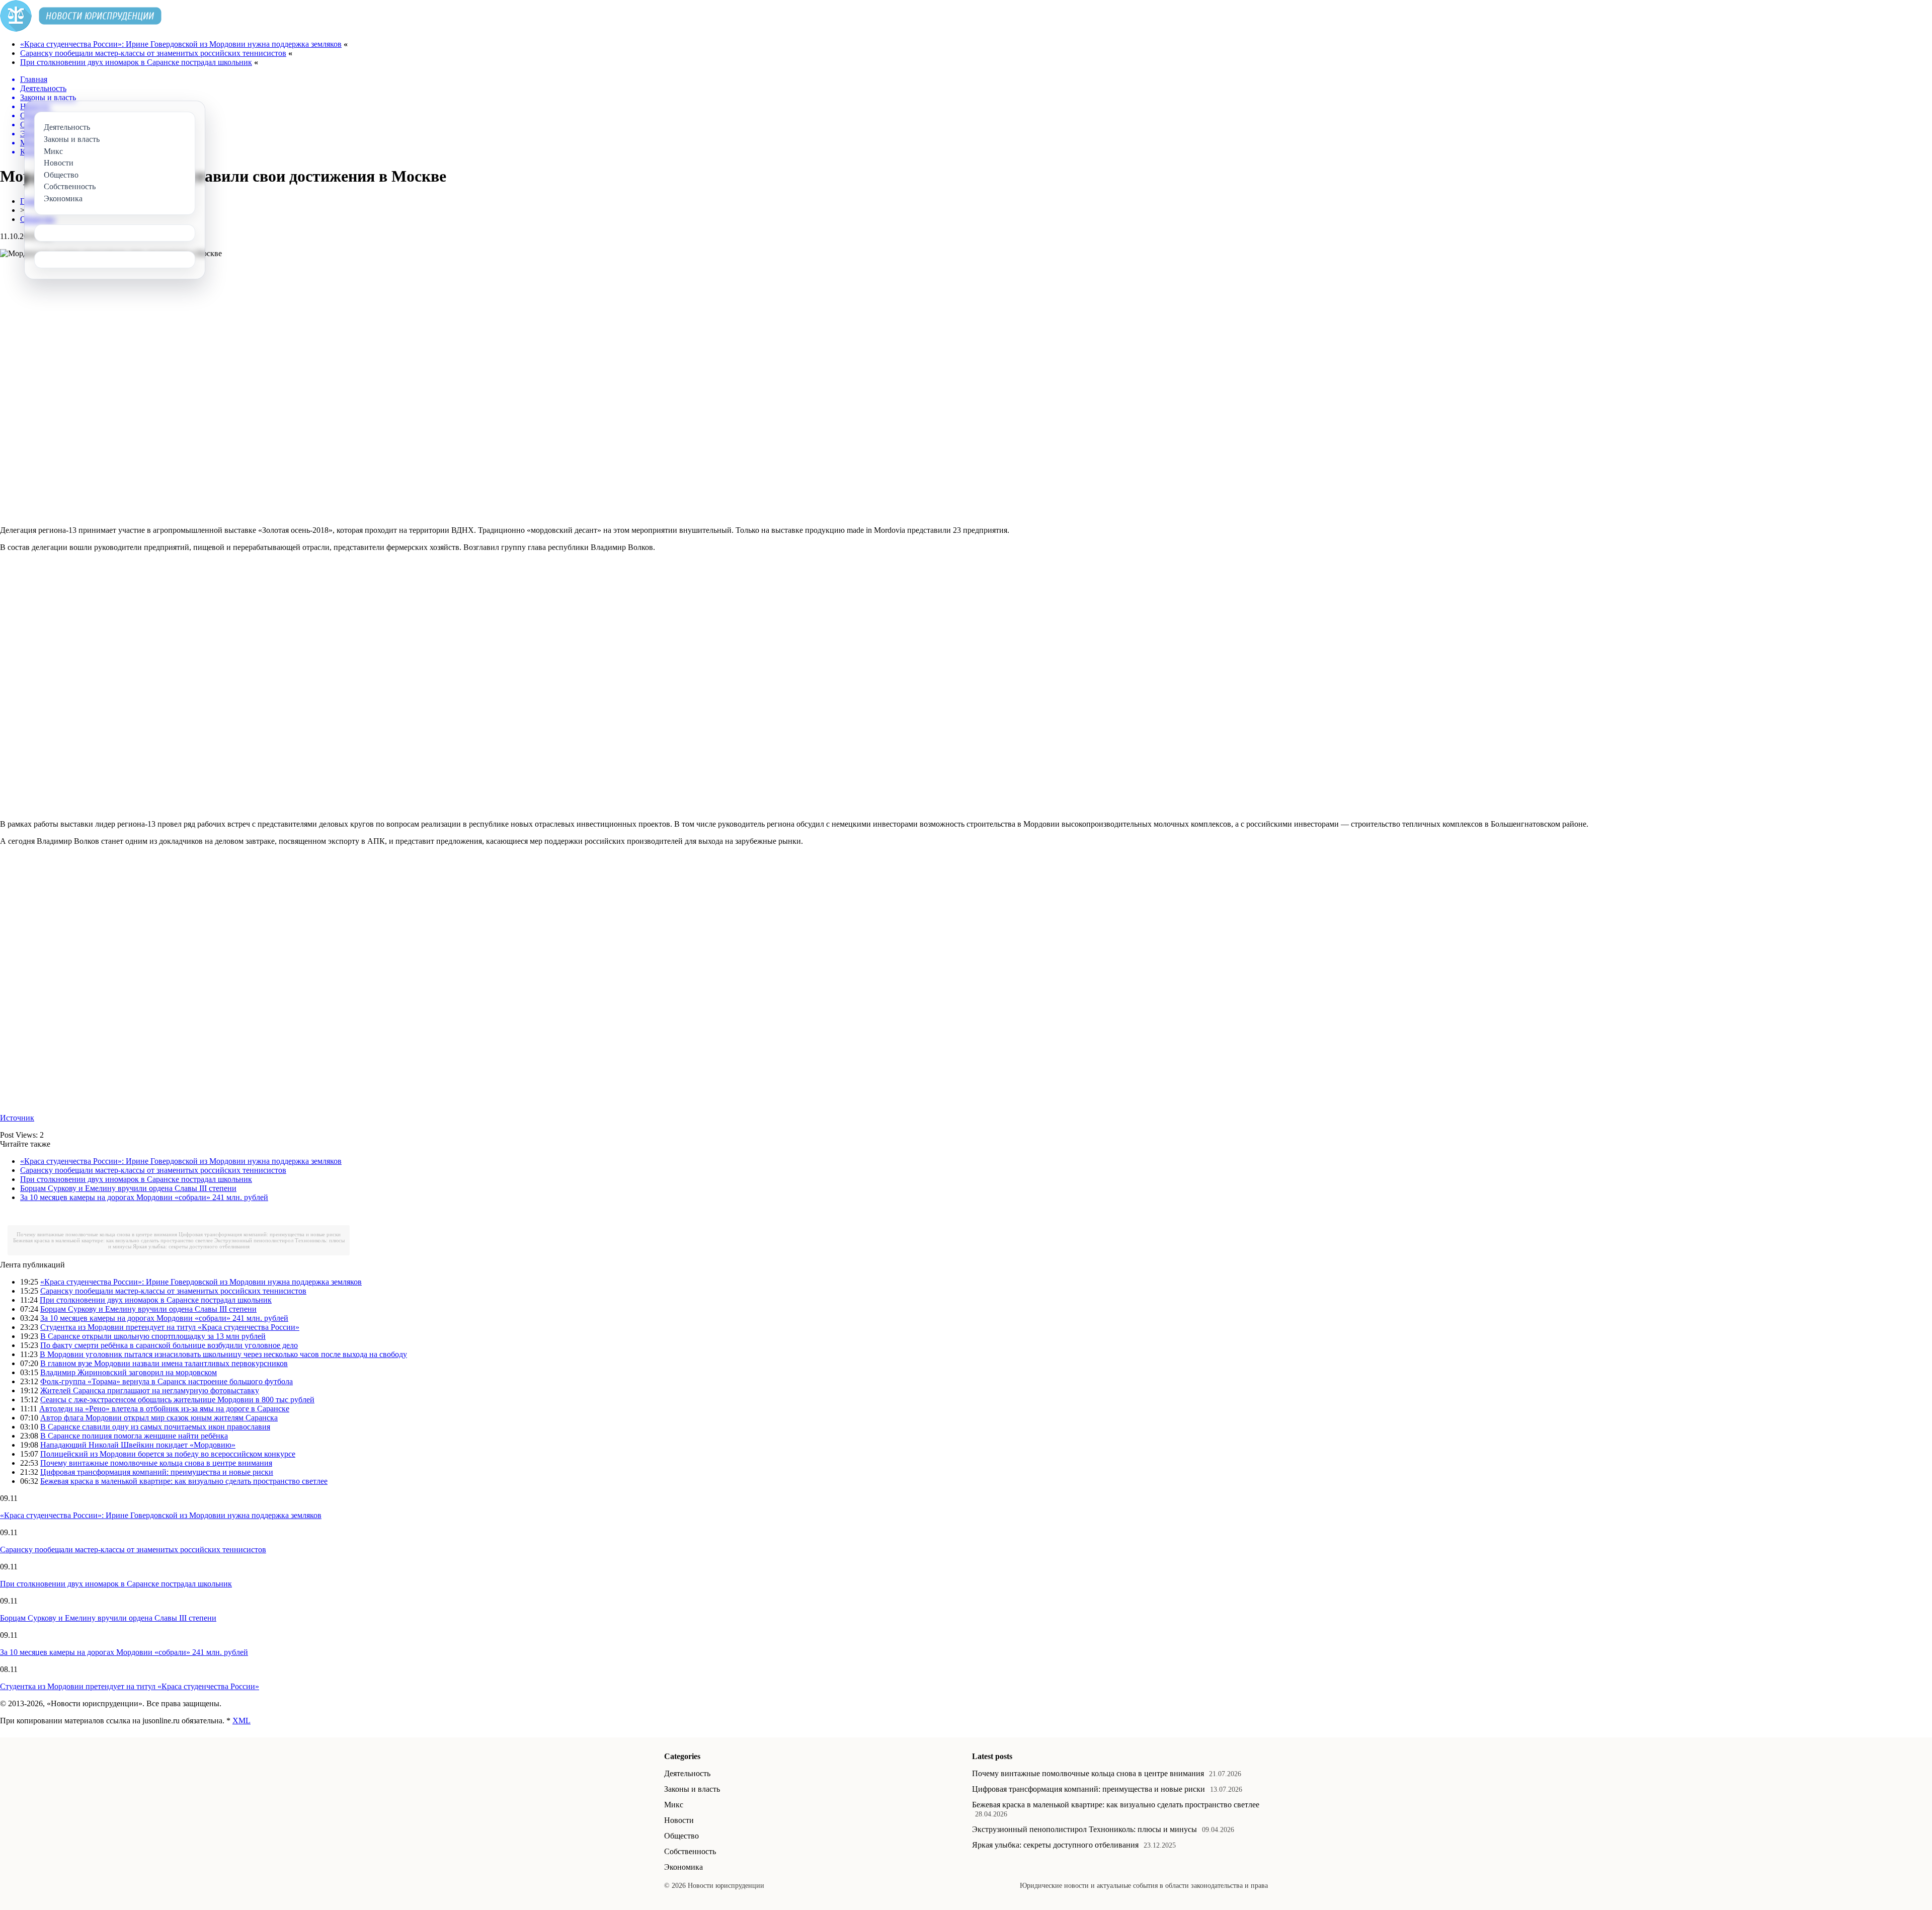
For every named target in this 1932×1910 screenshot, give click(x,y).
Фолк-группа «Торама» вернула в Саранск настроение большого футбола (167, 1381)
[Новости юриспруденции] (81, 29)
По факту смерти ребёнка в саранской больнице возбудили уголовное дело (169, 1345)
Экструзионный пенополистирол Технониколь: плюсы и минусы (1084, 1829)
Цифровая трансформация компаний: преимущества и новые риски (260, 1234)
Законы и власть (692, 1789)
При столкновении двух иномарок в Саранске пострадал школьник (136, 62)
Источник (17, 1118)
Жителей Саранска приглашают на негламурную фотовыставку (150, 1390)
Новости (679, 1820)
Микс (674, 1805)
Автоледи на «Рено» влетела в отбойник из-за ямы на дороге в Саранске (164, 1409)
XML (242, 1721)
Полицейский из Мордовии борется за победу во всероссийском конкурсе (168, 1454)
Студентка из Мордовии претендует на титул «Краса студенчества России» (170, 1327)
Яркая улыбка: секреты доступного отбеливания (191, 1246)
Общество (681, 1836)
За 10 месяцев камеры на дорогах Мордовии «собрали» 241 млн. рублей (144, 1197)
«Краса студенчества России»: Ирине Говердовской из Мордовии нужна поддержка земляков (181, 44)
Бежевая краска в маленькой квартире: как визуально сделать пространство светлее (113, 1240)
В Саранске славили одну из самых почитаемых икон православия (155, 1427)
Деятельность (687, 1773)
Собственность (690, 1851)
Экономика (683, 1867)
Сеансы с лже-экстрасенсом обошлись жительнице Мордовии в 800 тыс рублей (177, 1400)
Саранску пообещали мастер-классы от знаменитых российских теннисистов (153, 53)
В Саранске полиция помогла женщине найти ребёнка (134, 1436)
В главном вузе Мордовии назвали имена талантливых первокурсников (164, 1363)
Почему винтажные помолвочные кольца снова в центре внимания (97, 1234)
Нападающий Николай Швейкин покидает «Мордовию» (138, 1445)
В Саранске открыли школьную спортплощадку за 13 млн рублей (153, 1336)
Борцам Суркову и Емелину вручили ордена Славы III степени (128, 1188)
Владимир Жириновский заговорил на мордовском (129, 1372)
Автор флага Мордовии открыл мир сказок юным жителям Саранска (159, 1418)
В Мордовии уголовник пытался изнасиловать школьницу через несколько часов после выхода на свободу (223, 1354)
